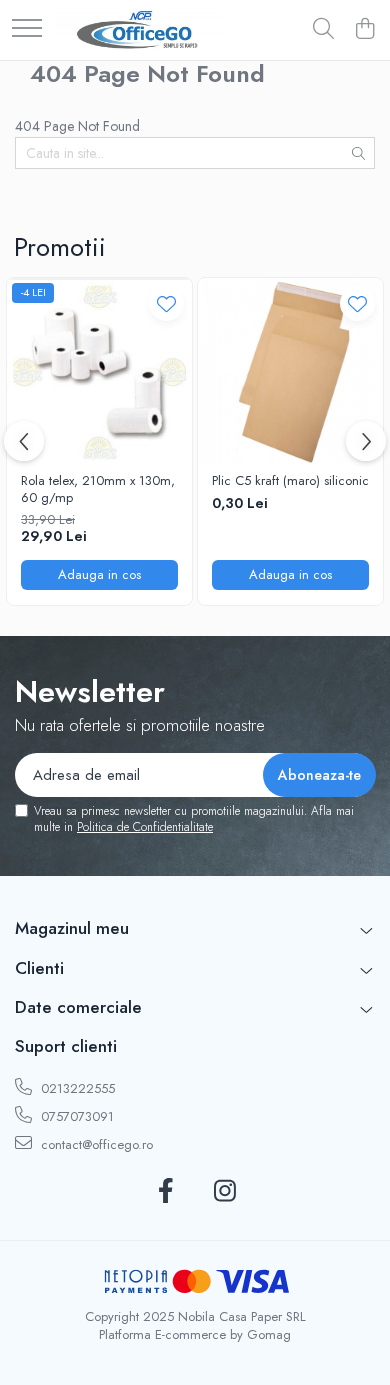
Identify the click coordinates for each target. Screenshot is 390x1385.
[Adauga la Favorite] (166, 303)
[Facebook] (165, 1192)
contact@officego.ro (95, 1144)
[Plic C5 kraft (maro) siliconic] (290, 370)
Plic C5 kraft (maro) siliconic (290, 481)
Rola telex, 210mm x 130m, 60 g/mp (98, 490)
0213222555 (76, 1088)
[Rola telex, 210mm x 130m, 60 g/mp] (99, 370)
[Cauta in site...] (323, 30)
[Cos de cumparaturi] (364, 30)
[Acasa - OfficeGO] (138, 30)
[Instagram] (224, 1192)
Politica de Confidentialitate (145, 827)
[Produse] (27, 29)
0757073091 (75, 1116)
